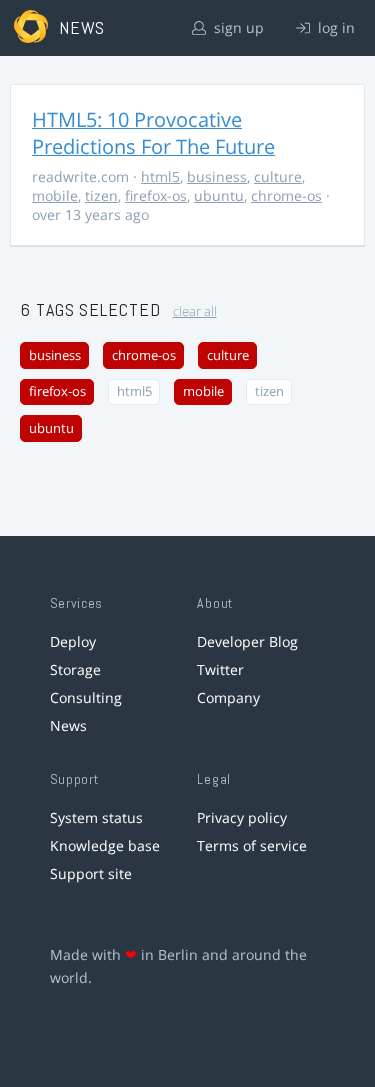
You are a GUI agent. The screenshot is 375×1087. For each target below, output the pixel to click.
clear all (195, 311)
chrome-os (286, 195)
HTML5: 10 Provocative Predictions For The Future (153, 133)
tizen (101, 195)
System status (96, 817)
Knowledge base (105, 845)
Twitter (220, 669)
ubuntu (219, 195)
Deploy (73, 641)
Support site (91, 873)
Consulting (86, 697)
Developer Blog (247, 641)
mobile (55, 195)
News (68, 725)
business (217, 176)
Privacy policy (242, 817)
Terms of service (252, 845)
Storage (75, 669)
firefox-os (156, 195)
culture (278, 176)
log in (334, 27)
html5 (160, 176)
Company (228, 697)
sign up (237, 27)
